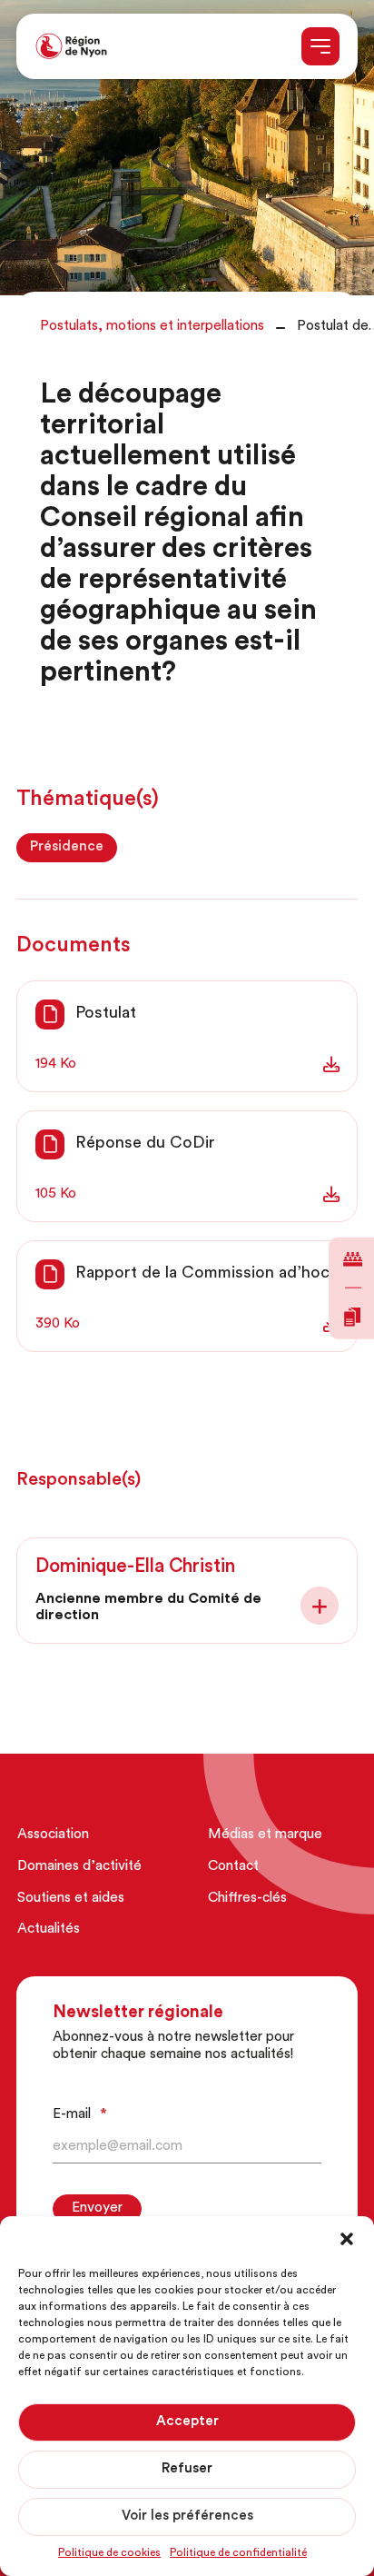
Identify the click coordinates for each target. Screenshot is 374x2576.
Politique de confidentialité (238, 2553)
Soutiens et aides (71, 1899)
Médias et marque (265, 1835)
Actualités (49, 1930)
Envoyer (97, 2208)
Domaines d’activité (79, 1867)
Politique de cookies (109, 2553)
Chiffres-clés (247, 1899)
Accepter (187, 2422)
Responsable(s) (79, 1480)
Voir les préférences (187, 2516)
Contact (233, 1867)
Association (53, 1835)
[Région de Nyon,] (71, 47)
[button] (347, 2239)
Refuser (187, 2469)
